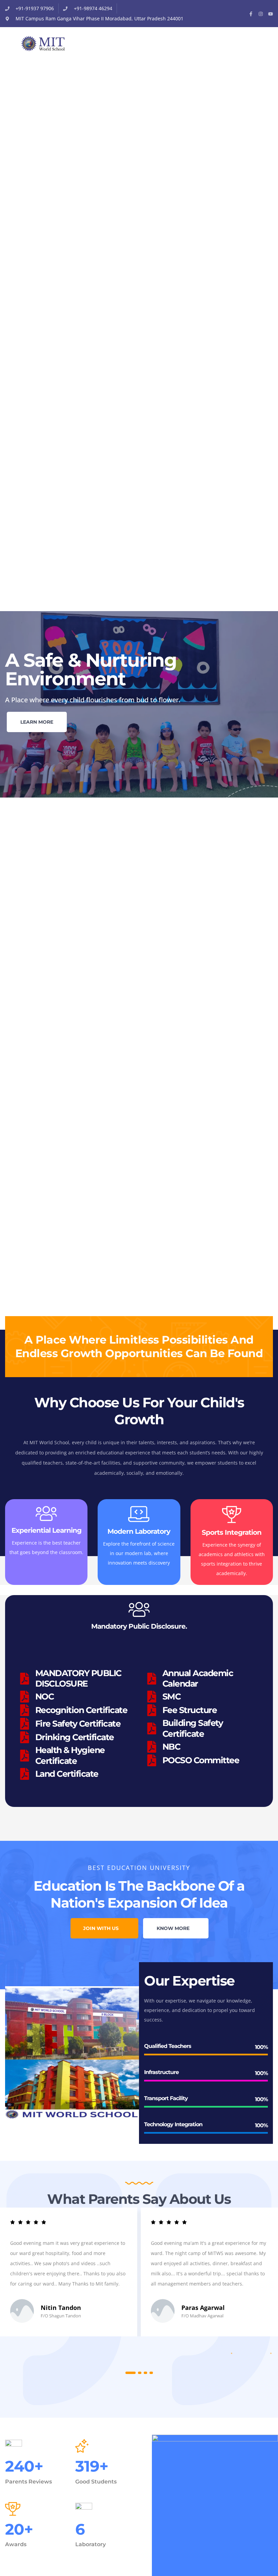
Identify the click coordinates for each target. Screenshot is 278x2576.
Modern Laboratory (139, 1531)
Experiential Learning (46, 1530)
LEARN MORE (37, 722)
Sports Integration (232, 1532)
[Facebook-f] (251, 14)
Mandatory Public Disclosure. (139, 1626)
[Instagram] (261, 14)
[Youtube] (271, 14)
